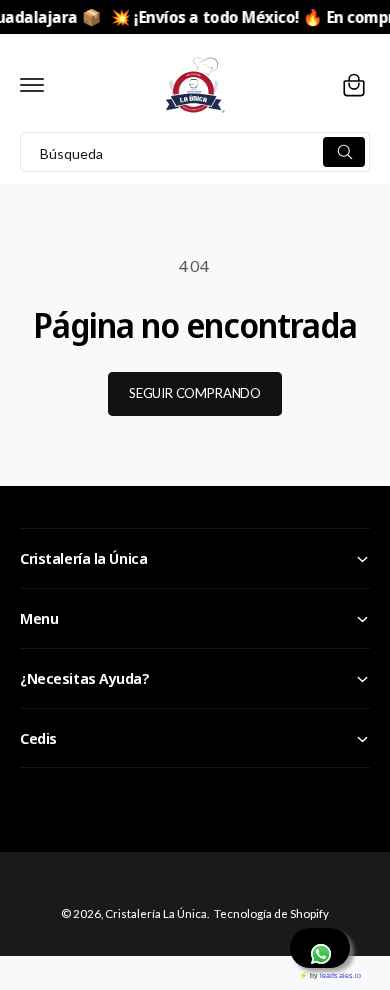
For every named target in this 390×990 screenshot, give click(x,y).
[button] (32, 85)
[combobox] (195, 152)
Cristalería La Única (156, 913)
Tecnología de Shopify (271, 913)
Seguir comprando (195, 393)
